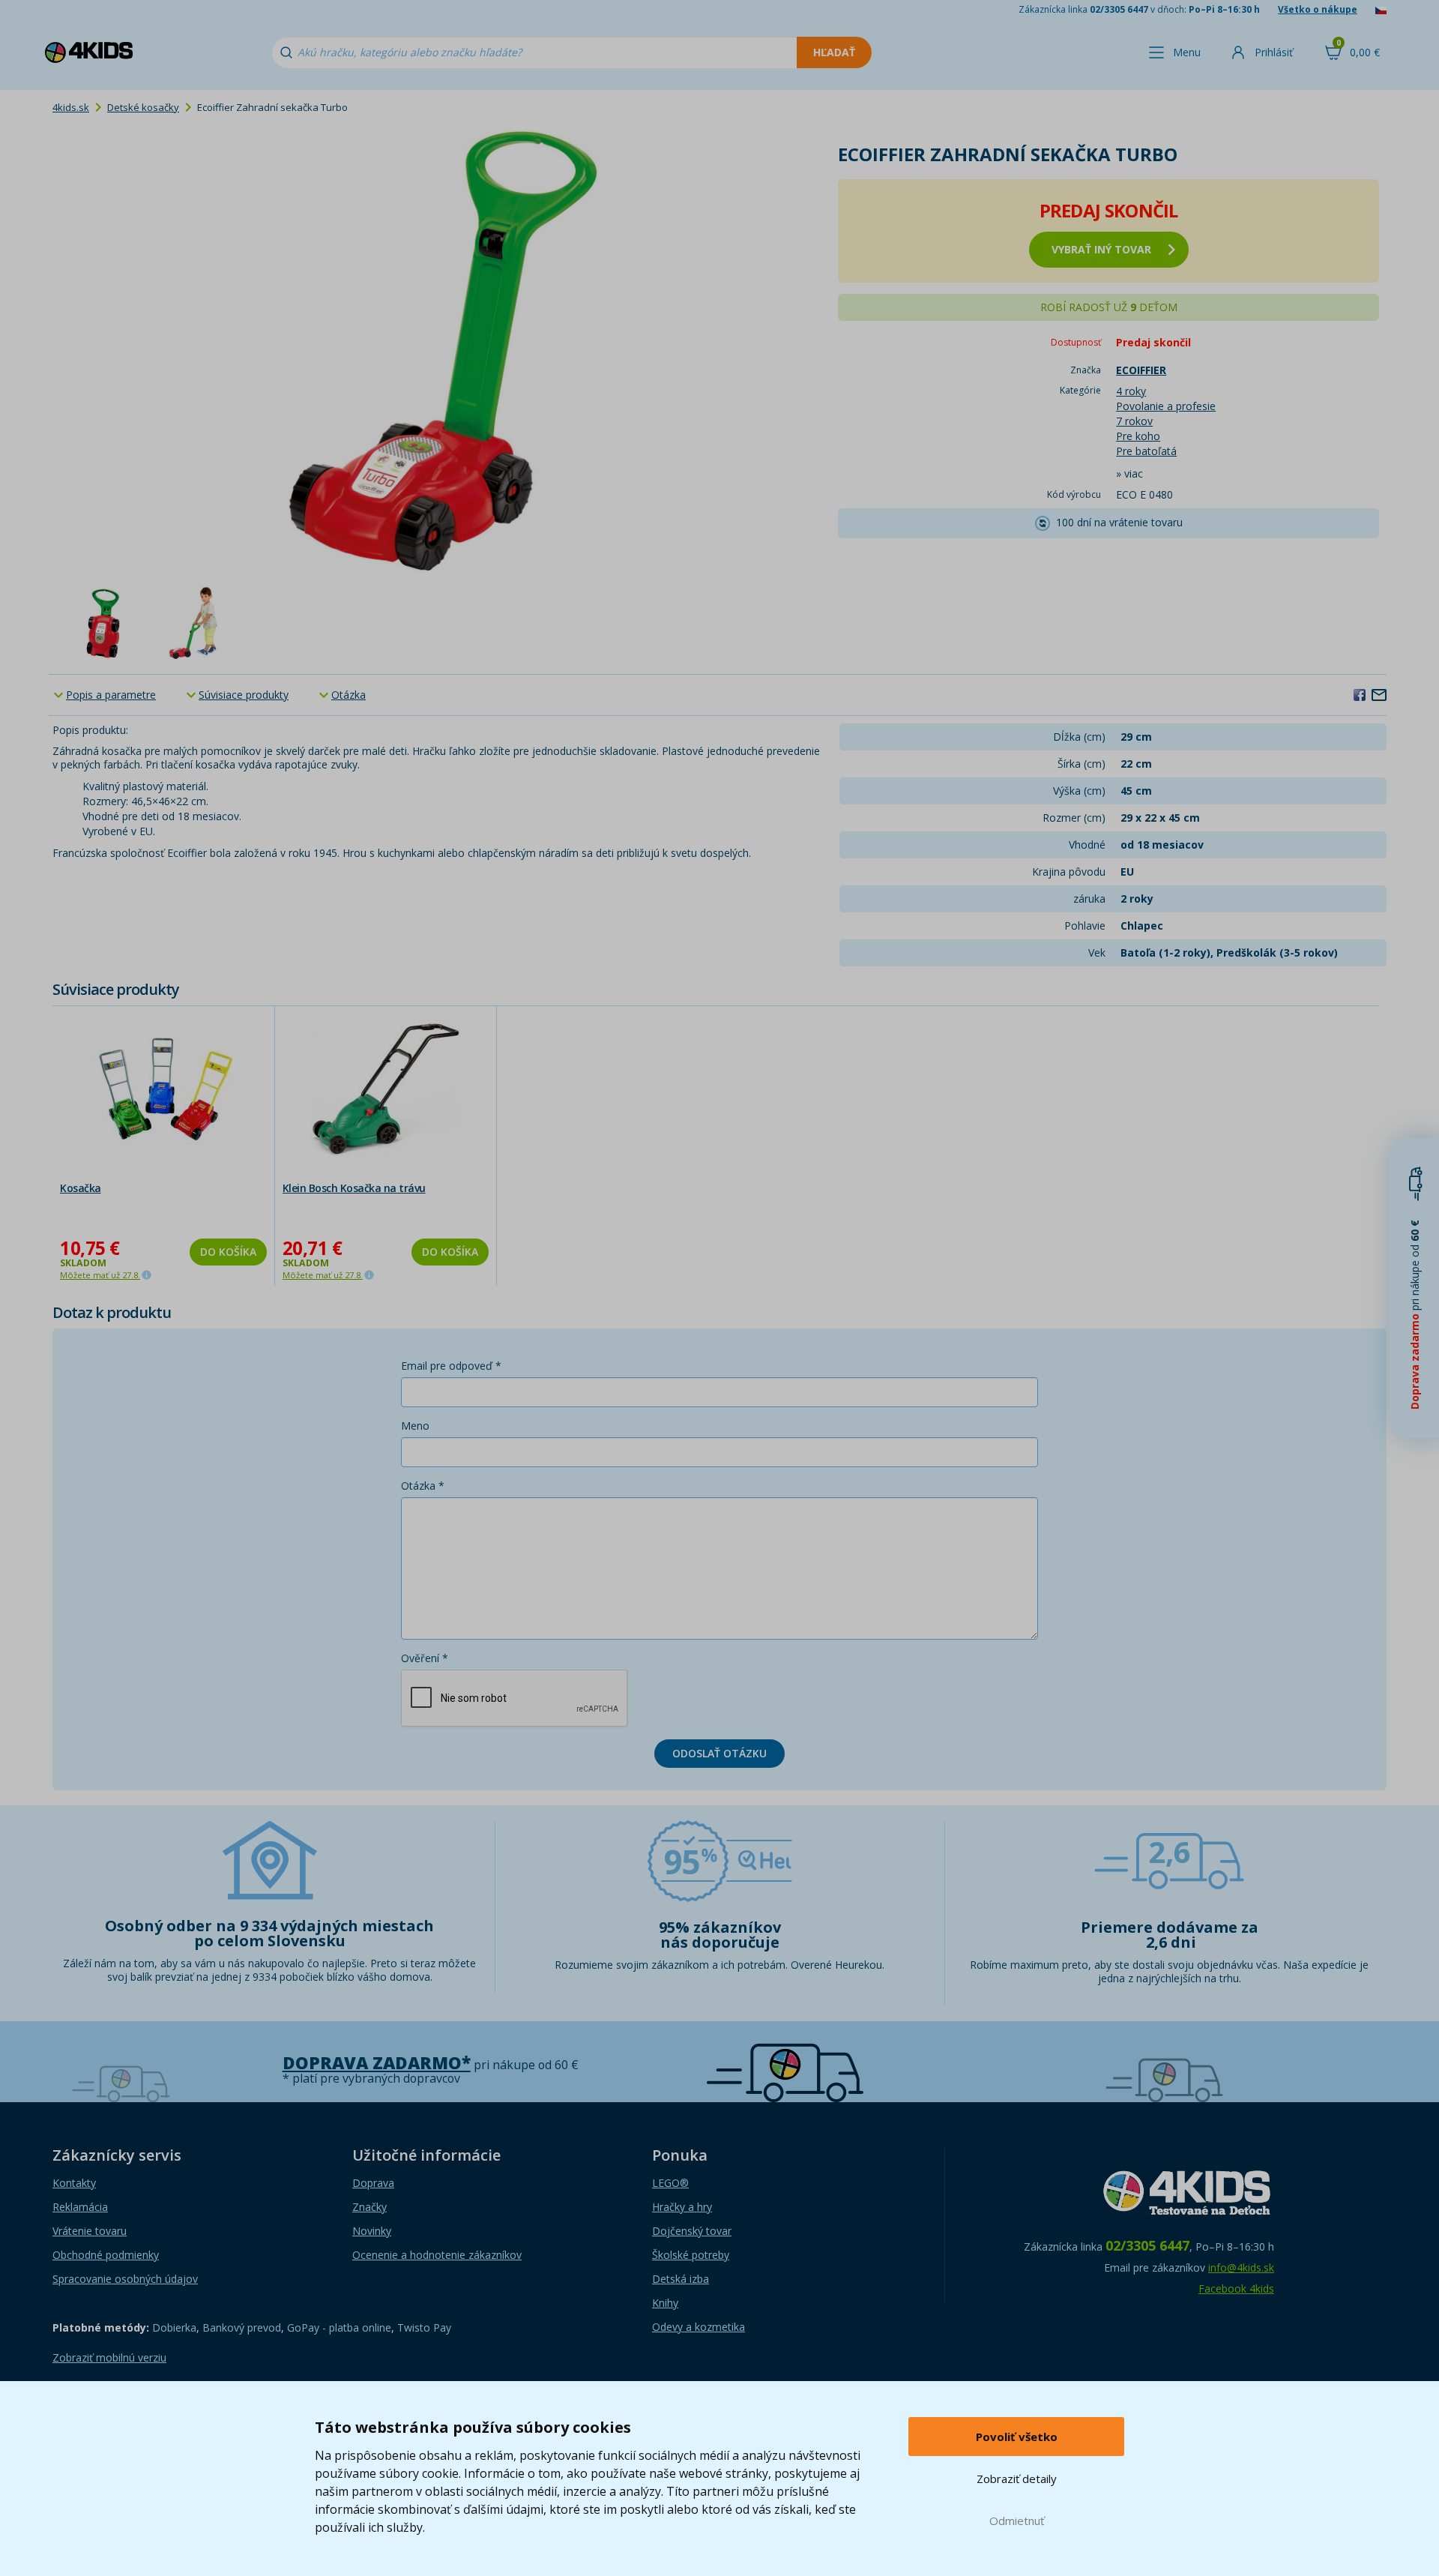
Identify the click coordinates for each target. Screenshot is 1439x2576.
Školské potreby (691, 2255)
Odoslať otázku (719, 1753)
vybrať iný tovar (1101, 249)
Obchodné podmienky (106, 2255)
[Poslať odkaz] (1379, 694)
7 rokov (1134, 421)
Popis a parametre (111, 695)
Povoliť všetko (1017, 2437)
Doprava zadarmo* (377, 2063)
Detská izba (681, 2279)
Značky (369, 2207)
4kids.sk (71, 107)
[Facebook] (1360, 694)
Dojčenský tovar (692, 2231)
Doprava (373, 2183)
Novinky (372, 2231)
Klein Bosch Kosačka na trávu (354, 1188)
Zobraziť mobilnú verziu (109, 2357)
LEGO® (670, 2183)
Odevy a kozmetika (699, 2327)
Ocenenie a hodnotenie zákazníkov (437, 2255)
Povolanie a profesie (1166, 406)
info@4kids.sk (1241, 2267)
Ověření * (425, 1658)
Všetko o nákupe (1318, 9)
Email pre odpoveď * (451, 1366)
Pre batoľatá (1146, 451)
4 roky (1131, 391)
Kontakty (74, 2183)
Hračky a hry (682, 2207)
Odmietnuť (1017, 2521)
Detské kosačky (143, 107)
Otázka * (423, 1486)
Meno (415, 1426)
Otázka (349, 695)
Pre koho (1138, 436)
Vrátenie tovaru (90, 2231)
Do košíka (228, 1252)
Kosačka (81, 1188)
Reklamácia (80, 2207)
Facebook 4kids (1236, 2288)
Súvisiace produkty (244, 695)
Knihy (665, 2303)
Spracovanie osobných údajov (125, 2279)
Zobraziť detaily (1017, 2479)
